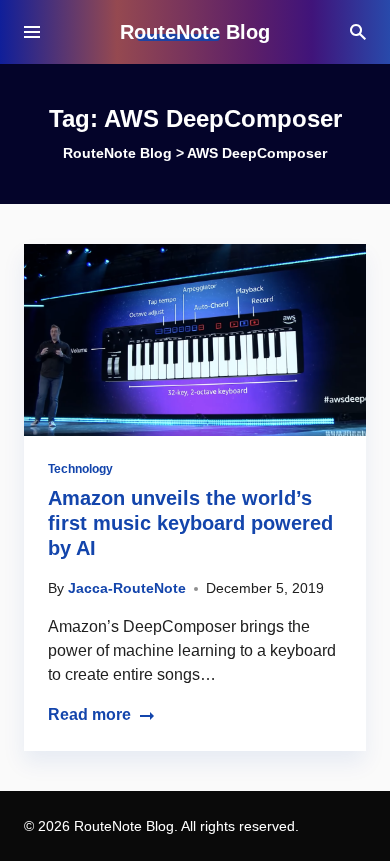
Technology (80, 469)
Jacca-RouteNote (127, 588)
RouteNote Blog (195, 32)
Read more (89, 714)
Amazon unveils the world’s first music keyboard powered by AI (190, 523)
